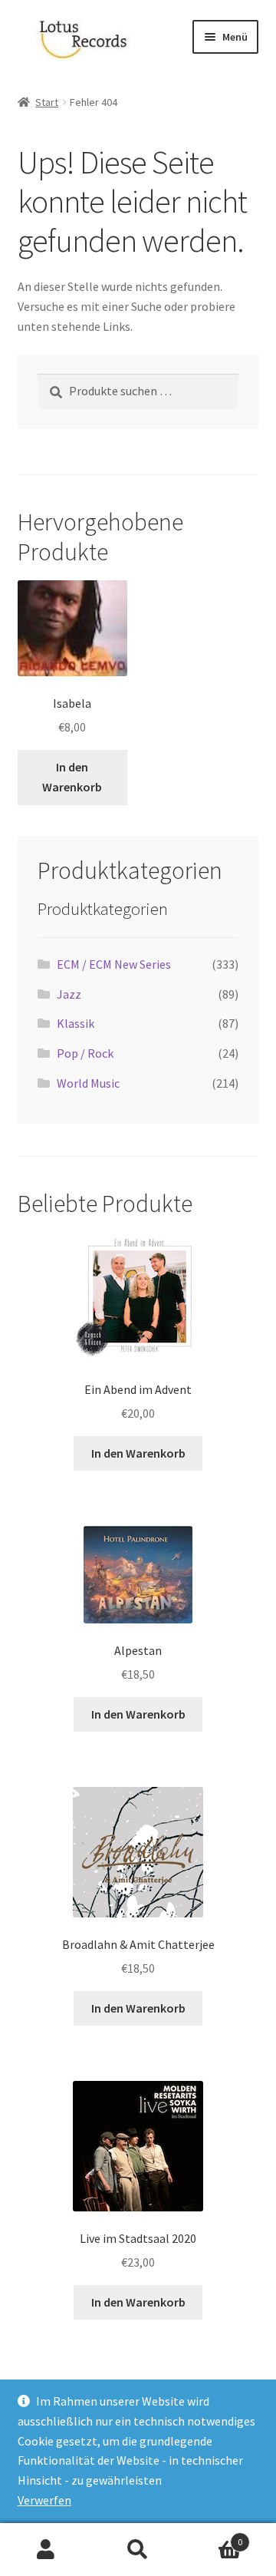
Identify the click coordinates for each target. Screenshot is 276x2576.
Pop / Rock (85, 1053)
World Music (88, 1083)
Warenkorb (213, 2536)
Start (47, 102)
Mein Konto (46, 2550)
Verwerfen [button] (44, 2500)
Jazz (69, 994)
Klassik (76, 1023)
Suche (138, 2550)
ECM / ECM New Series (114, 964)
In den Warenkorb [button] (72, 777)
